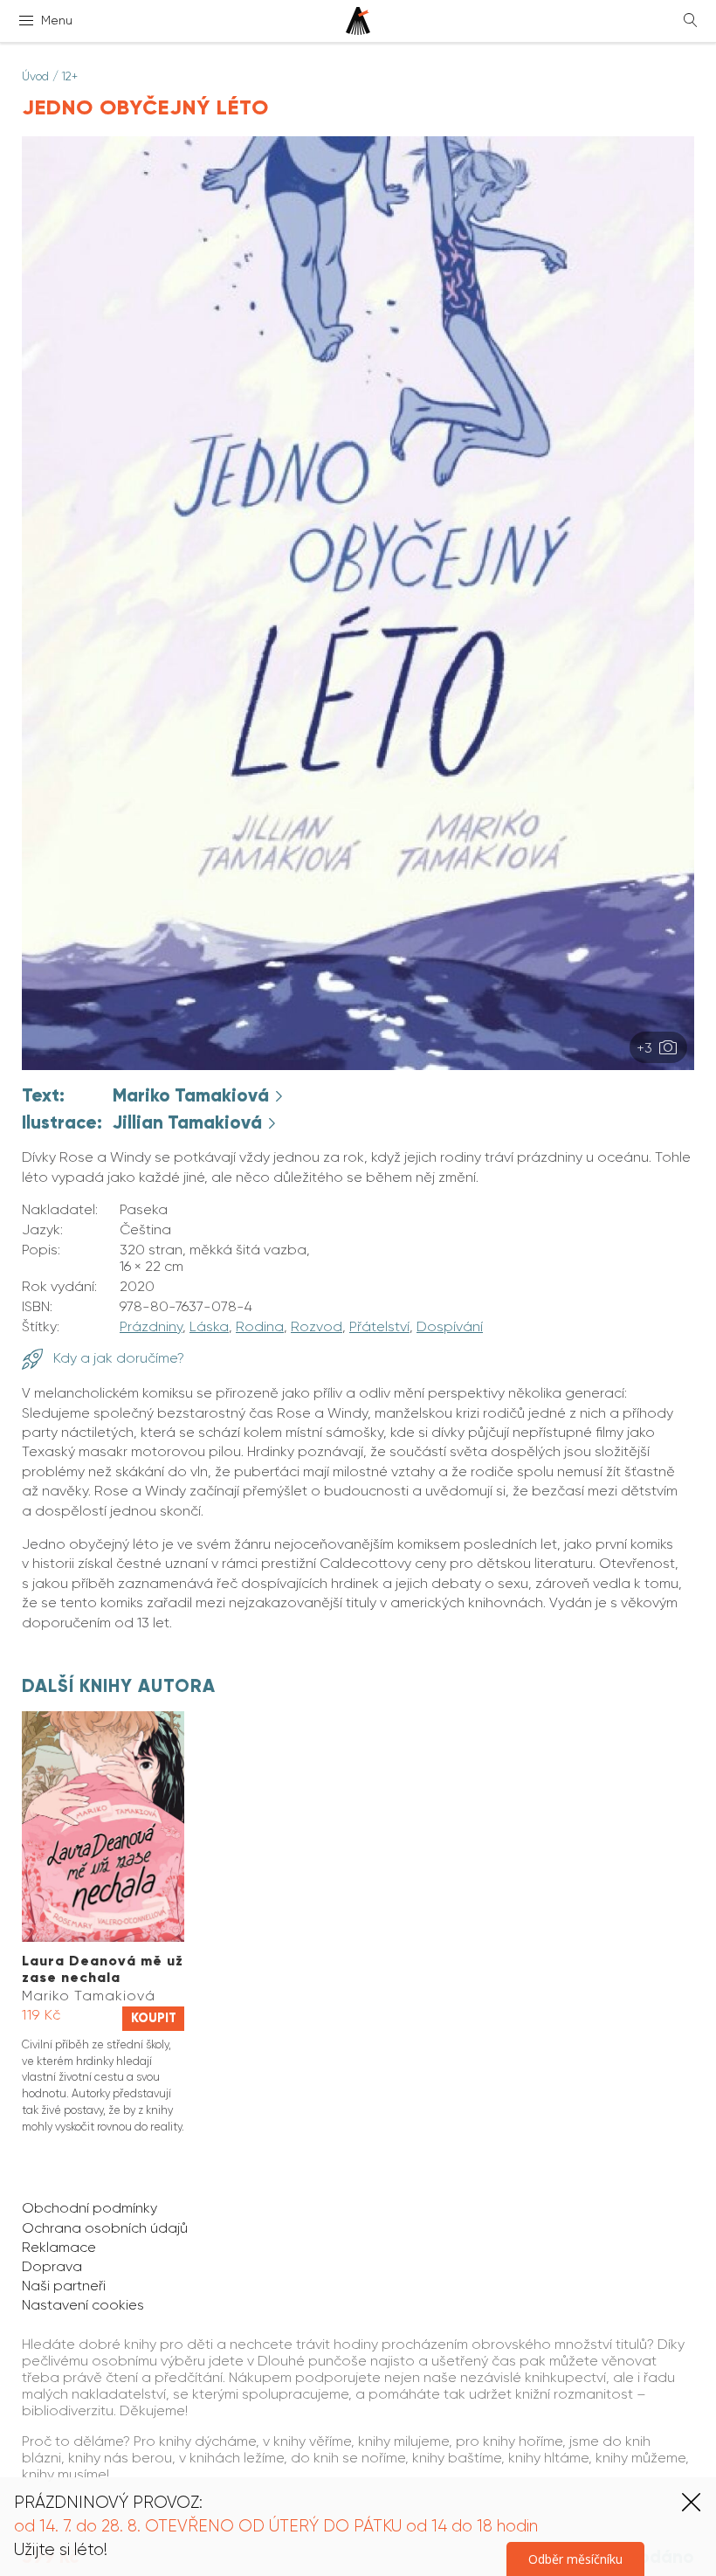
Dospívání (450, 1326)
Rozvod (317, 1326)
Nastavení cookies (83, 2305)
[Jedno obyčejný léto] (358, 1065)
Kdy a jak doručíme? (117, 1358)
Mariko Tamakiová (193, 1095)
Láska (209, 1326)
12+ (70, 76)
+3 (646, 1048)
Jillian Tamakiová (189, 1122)
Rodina (260, 1326)
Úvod (35, 76)
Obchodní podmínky (89, 2208)
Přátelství (379, 1326)
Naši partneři (64, 2286)
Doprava (52, 2266)
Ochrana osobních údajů (105, 2228)
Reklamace (59, 2247)
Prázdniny (151, 1326)
